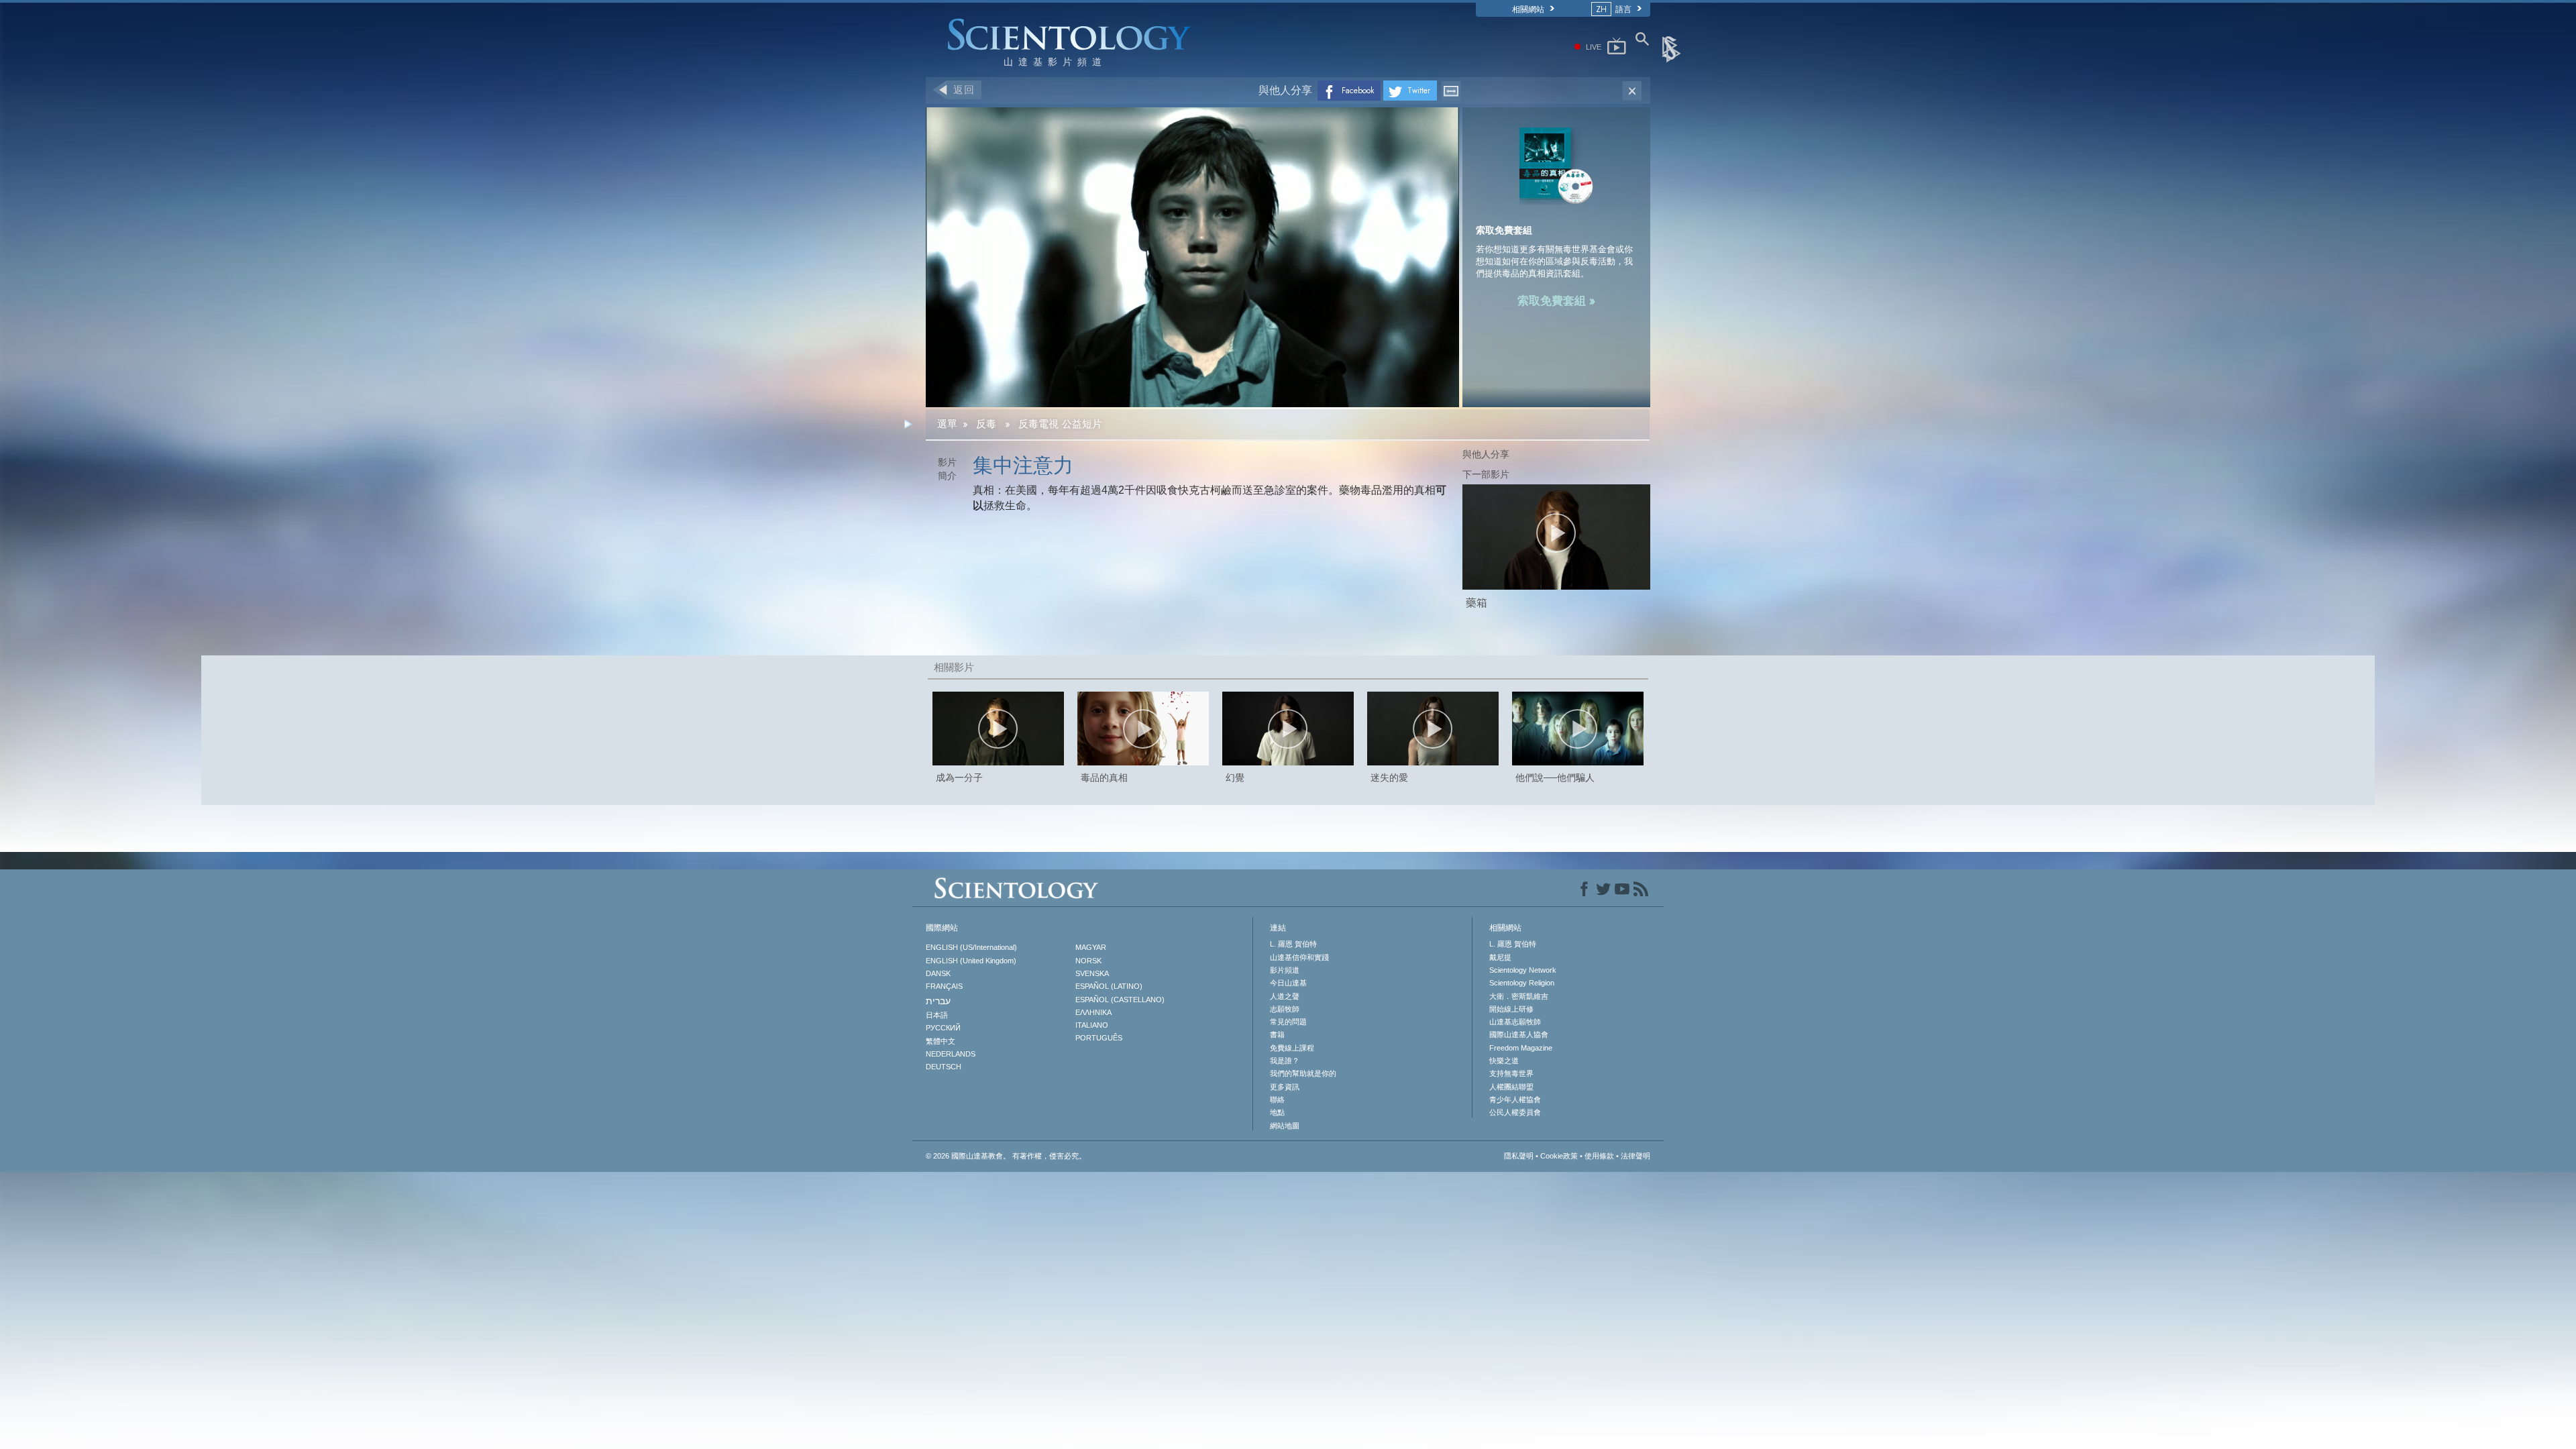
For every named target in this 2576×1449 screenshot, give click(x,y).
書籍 (1277, 1034)
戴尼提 (1500, 957)
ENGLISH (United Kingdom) (971, 961)
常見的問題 (1288, 1022)
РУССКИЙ (943, 1028)
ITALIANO (1092, 1025)
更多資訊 (1285, 1087)
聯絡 (1277, 1099)
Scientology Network (1523, 970)
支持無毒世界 (1511, 1073)
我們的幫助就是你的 (1303, 1073)
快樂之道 (1504, 1061)
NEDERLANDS (951, 1054)
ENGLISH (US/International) (971, 947)
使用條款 (1599, 1156)
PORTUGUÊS (1099, 1038)
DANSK (938, 973)
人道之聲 (1285, 996)
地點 (1277, 1112)
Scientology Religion (1522, 983)
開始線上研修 (1511, 1009)
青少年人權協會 (1515, 1099)
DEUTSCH (944, 1067)
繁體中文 (941, 1041)
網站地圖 (1285, 1126)
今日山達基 (1288, 983)
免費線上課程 (1292, 1048)
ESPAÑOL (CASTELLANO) (1120, 1000)
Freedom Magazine (1521, 1048)
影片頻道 (1285, 970)
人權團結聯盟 (1511, 1087)
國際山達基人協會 (1519, 1034)
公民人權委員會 (1515, 1112)
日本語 (937, 1015)
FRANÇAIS (944, 986)
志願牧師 (1285, 1009)
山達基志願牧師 (1515, 1022)
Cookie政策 (1559, 1156)
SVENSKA (1092, 973)
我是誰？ (1285, 1061)
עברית (938, 1001)
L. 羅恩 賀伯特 (1293, 944)
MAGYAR (1091, 947)
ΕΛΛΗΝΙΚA (1093, 1012)
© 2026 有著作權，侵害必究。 (1006, 1156)
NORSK (1088, 961)
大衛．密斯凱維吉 (1519, 996)
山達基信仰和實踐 (1299, 957)
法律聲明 (1635, 1156)
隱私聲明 (1519, 1156)
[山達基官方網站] (1672, 48)
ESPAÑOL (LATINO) (1109, 986)
